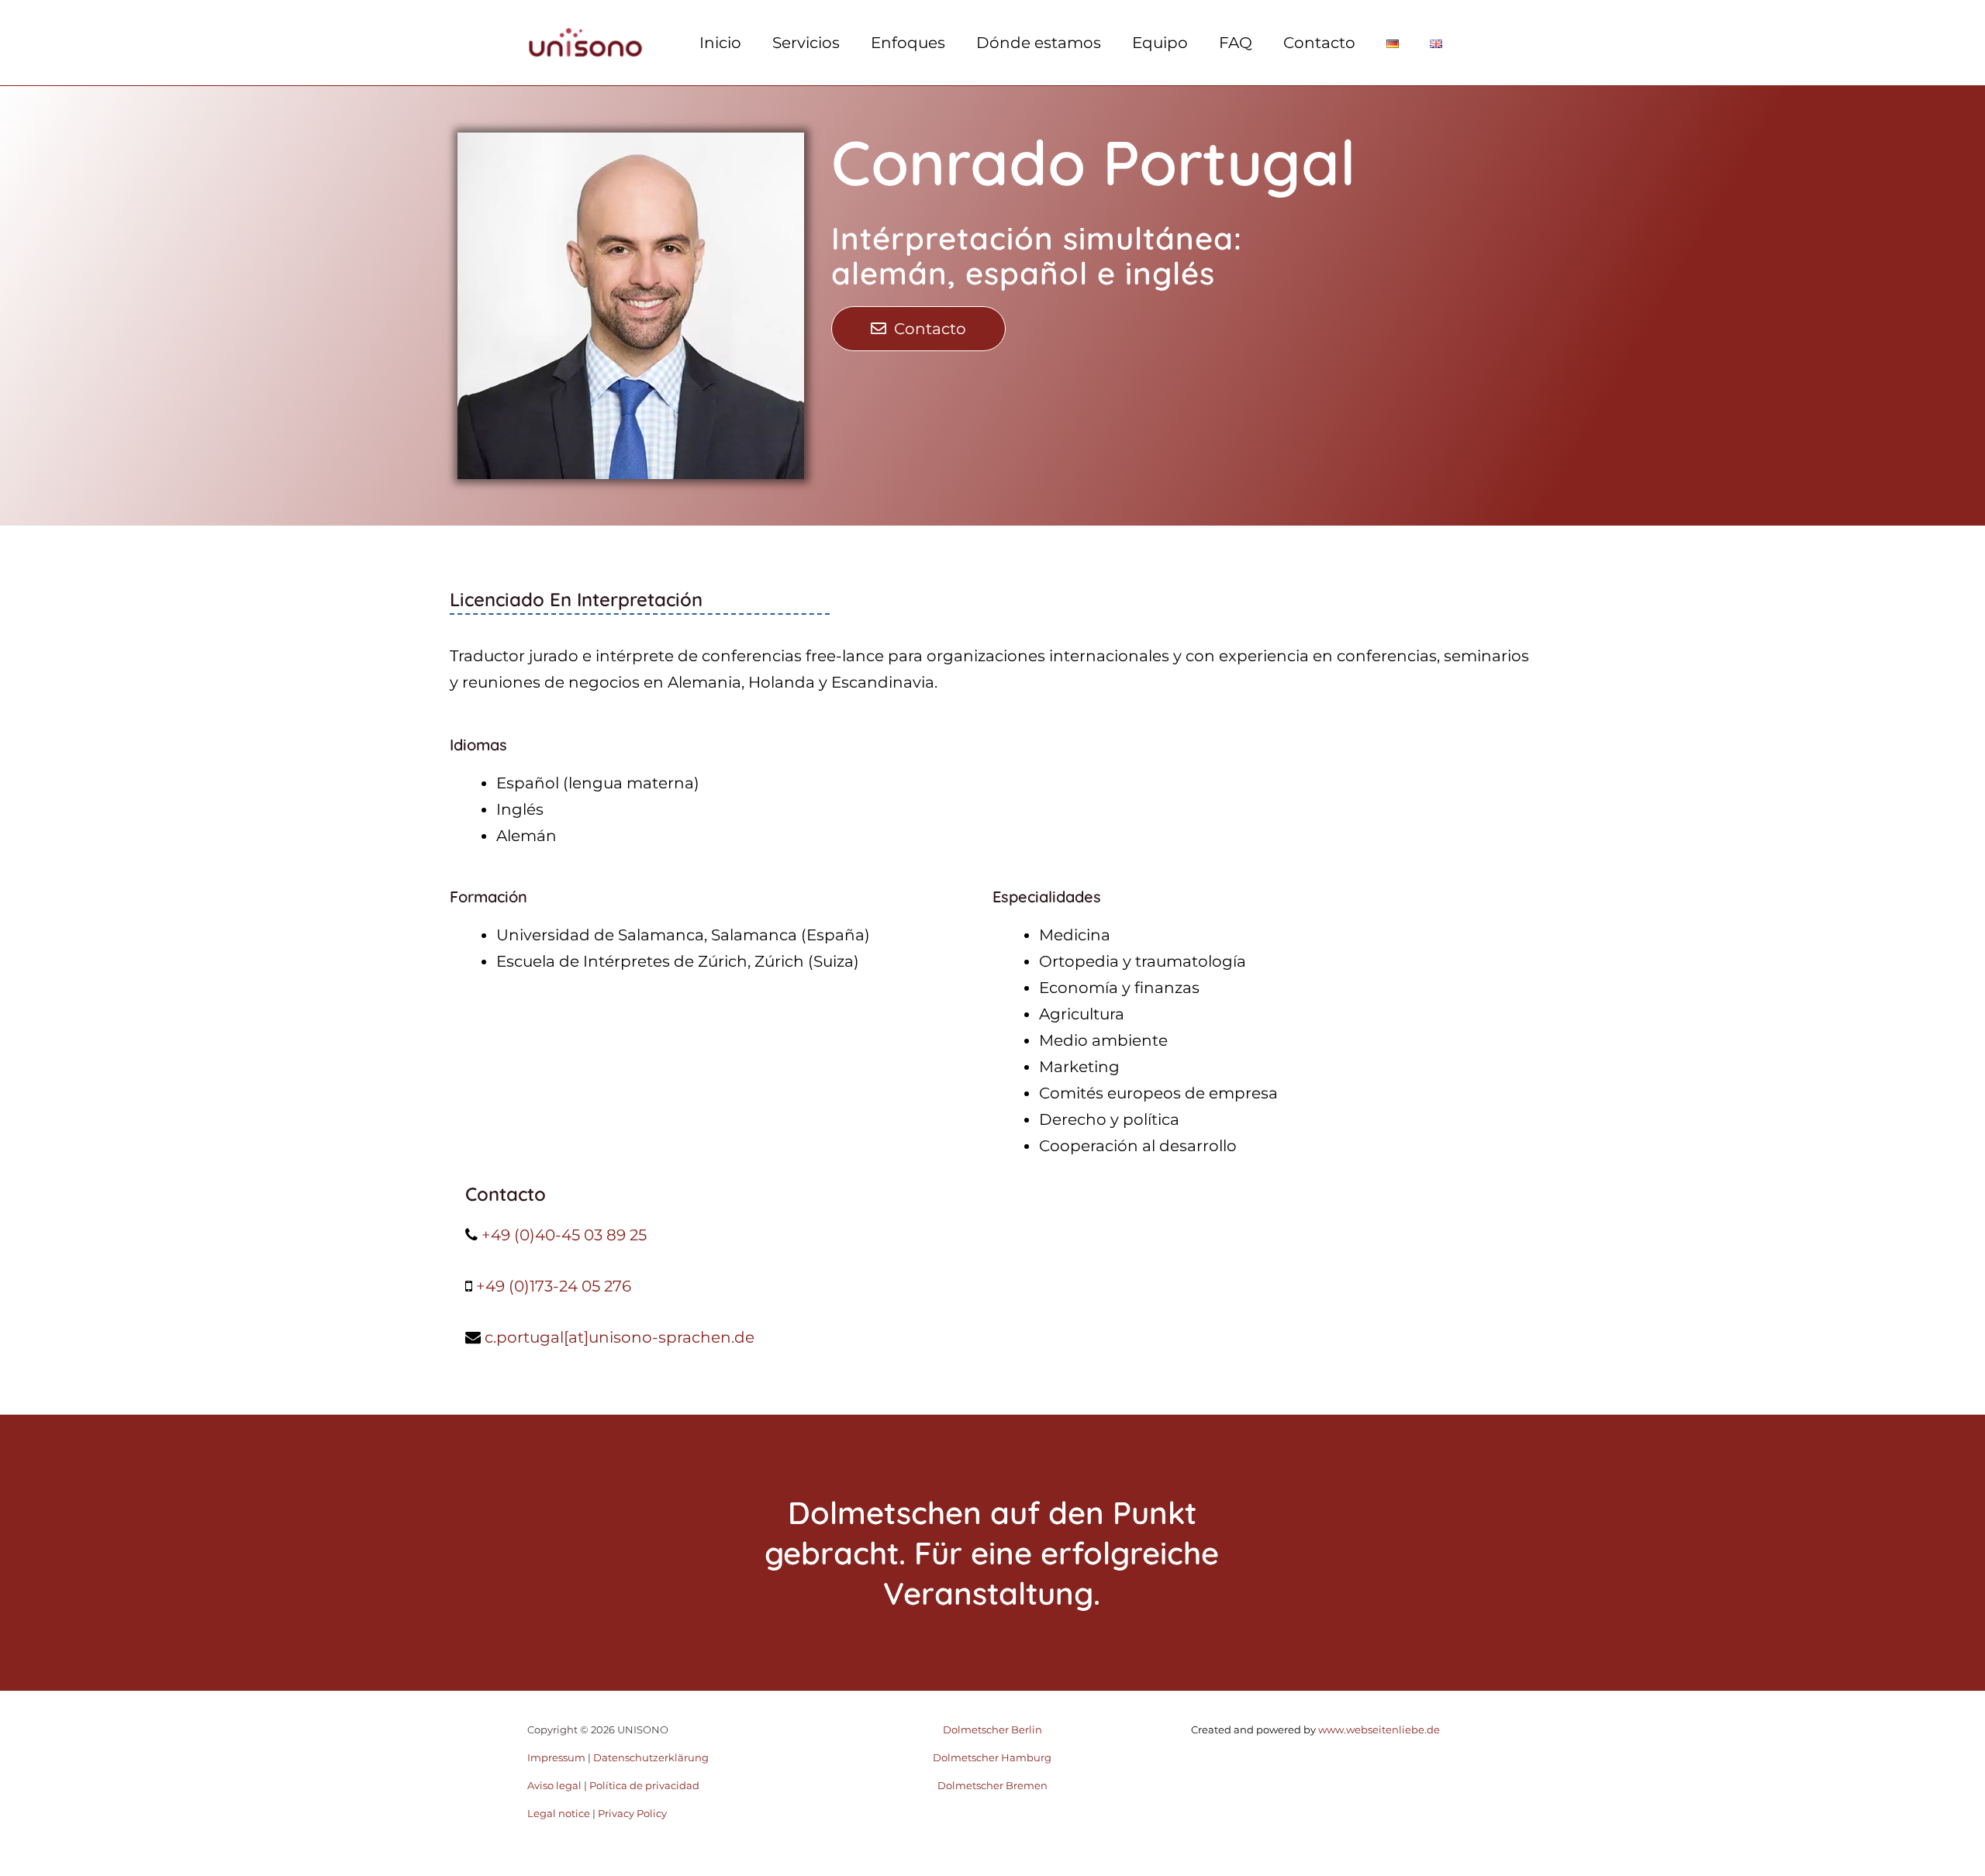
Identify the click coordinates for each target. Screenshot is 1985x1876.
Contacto (1319, 43)
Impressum (556, 1757)
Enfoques (908, 43)
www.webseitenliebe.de (1378, 1729)
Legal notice (559, 1813)
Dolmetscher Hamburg (992, 1757)
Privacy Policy (632, 1813)
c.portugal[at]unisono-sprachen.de (620, 1337)
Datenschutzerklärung (651, 1757)
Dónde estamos (1039, 43)
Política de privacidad (644, 1785)
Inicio (720, 43)
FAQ (1236, 43)
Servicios (806, 43)
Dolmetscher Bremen (992, 1785)
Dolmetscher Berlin (992, 1729)
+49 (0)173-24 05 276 (554, 1286)
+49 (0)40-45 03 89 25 (564, 1235)
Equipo (1160, 43)
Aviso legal (554, 1785)
